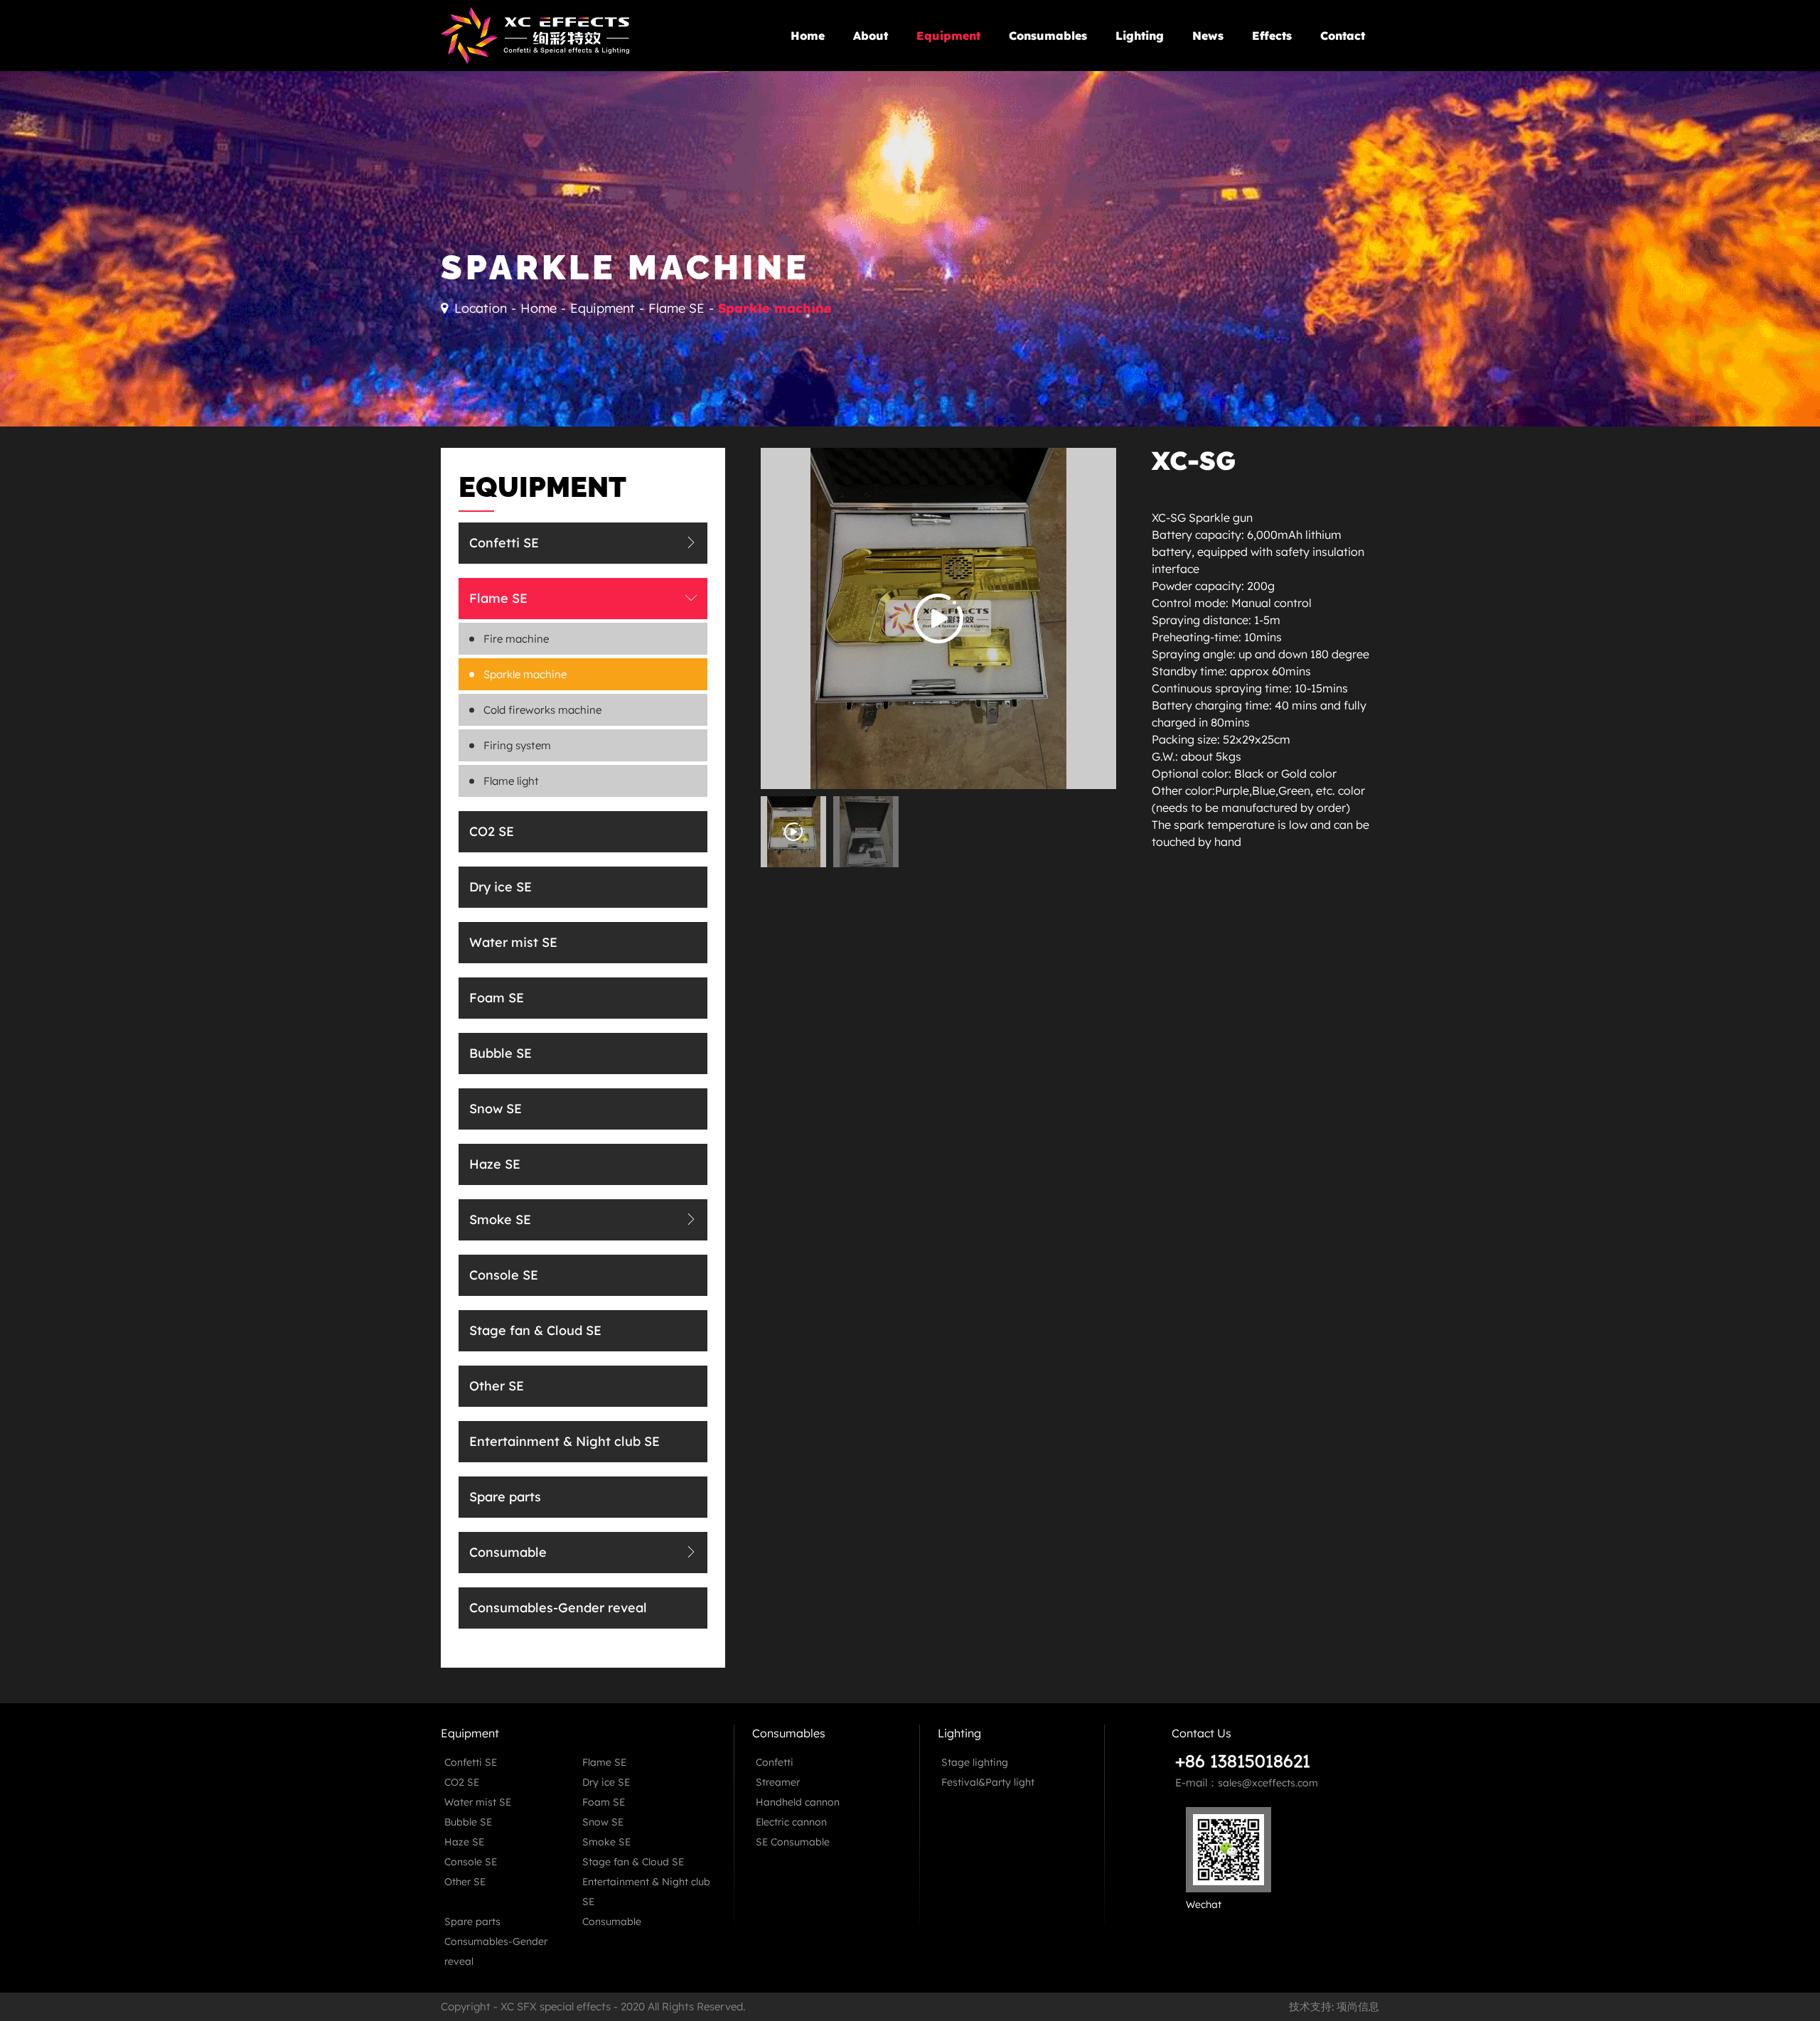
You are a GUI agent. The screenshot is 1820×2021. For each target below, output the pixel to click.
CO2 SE (492, 831)
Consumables (1048, 36)
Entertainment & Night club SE (1002, 80)
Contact (1343, 36)
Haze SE (495, 1164)
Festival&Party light (988, 1782)
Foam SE (497, 998)
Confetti (775, 1762)
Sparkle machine (775, 308)
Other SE (497, 1386)
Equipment (603, 308)
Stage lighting (975, 1762)
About (871, 36)
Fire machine (516, 639)
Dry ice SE (500, 887)
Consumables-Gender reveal (998, 154)
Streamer (778, 1782)
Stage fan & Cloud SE (535, 1330)
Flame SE (676, 308)
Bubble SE (500, 1053)
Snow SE (496, 1109)
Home (808, 36)
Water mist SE (513, 942)
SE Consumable (793, 1842)
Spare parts (959, 104)
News (1208, 36)
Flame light (511, 781)
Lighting (1140, 36)
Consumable (960, 129)
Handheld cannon (798, 1802)
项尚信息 (1358, 2006)
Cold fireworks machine (542, 710)
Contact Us (1201, 1733)
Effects (1272, 36)
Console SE (504, 1275)
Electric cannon (791, 1822)
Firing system (517, 745)
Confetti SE (504, 543)
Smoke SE (500, 1219)
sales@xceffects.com (1268, 1783)
